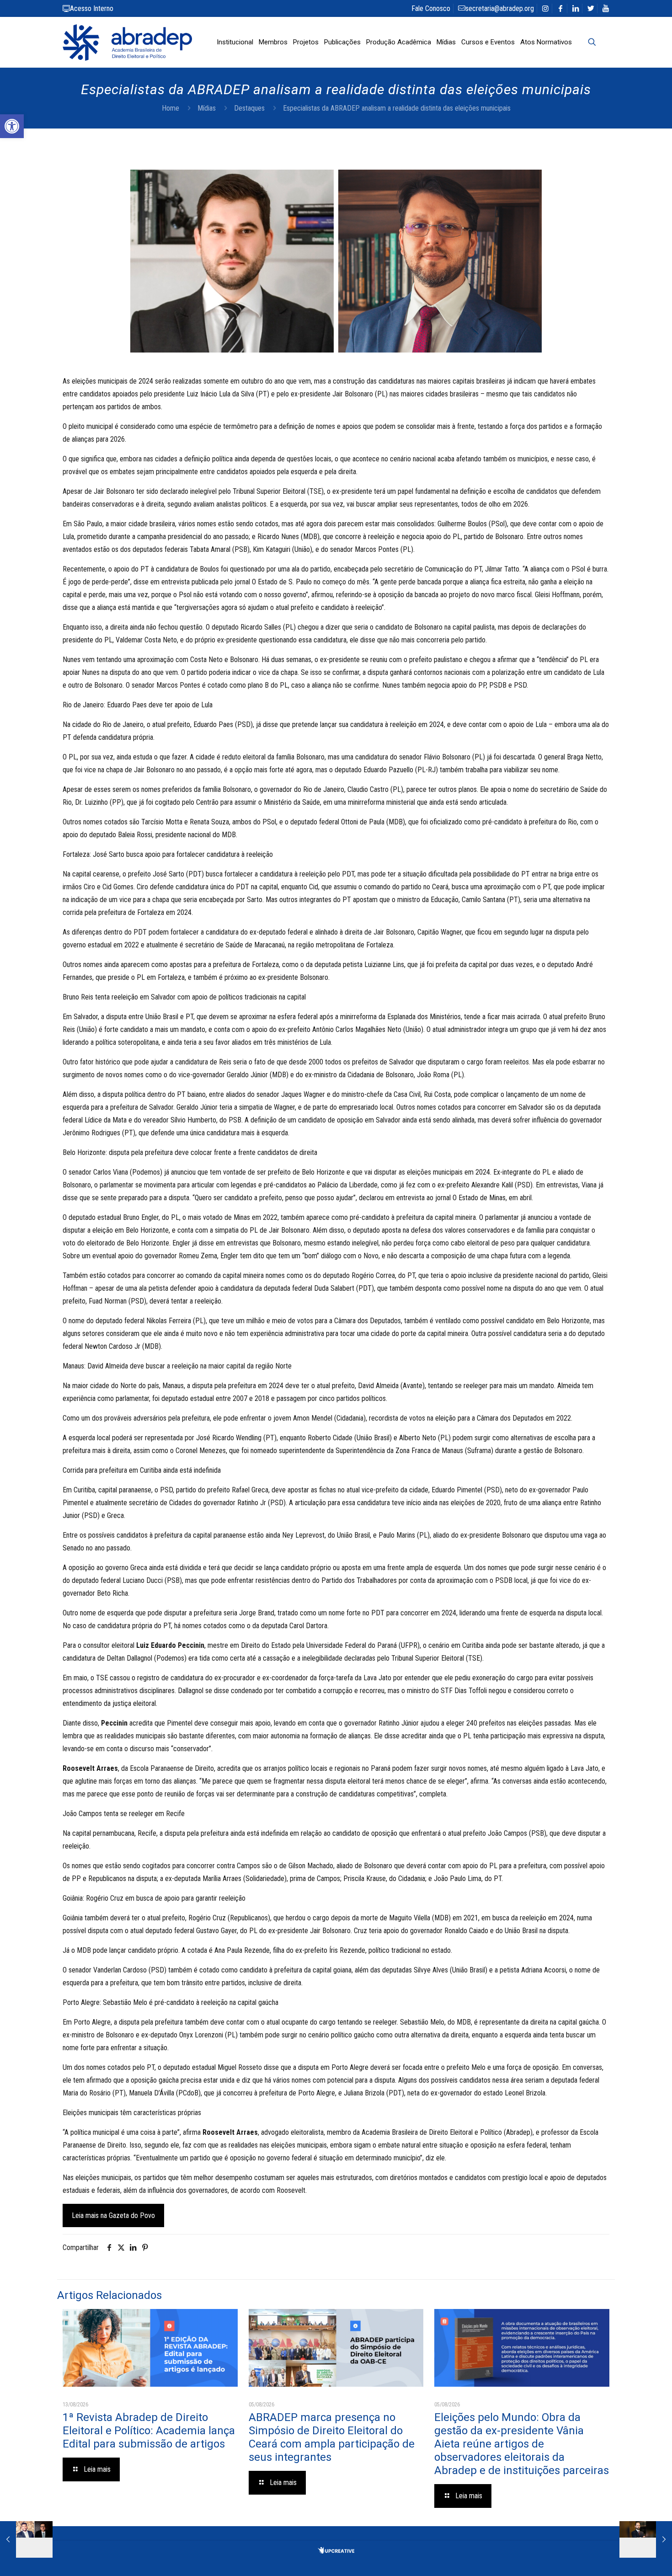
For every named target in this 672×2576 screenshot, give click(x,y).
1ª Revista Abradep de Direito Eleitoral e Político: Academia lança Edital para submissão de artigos (149, 2431)
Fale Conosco (431, 8)
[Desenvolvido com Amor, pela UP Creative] (336, 2551)
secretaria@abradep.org (500, 8)
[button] (12, 126)
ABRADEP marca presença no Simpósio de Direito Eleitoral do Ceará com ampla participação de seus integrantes (332, 2437)
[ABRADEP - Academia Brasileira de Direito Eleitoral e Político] (127, 42)
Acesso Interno (92, 8)
